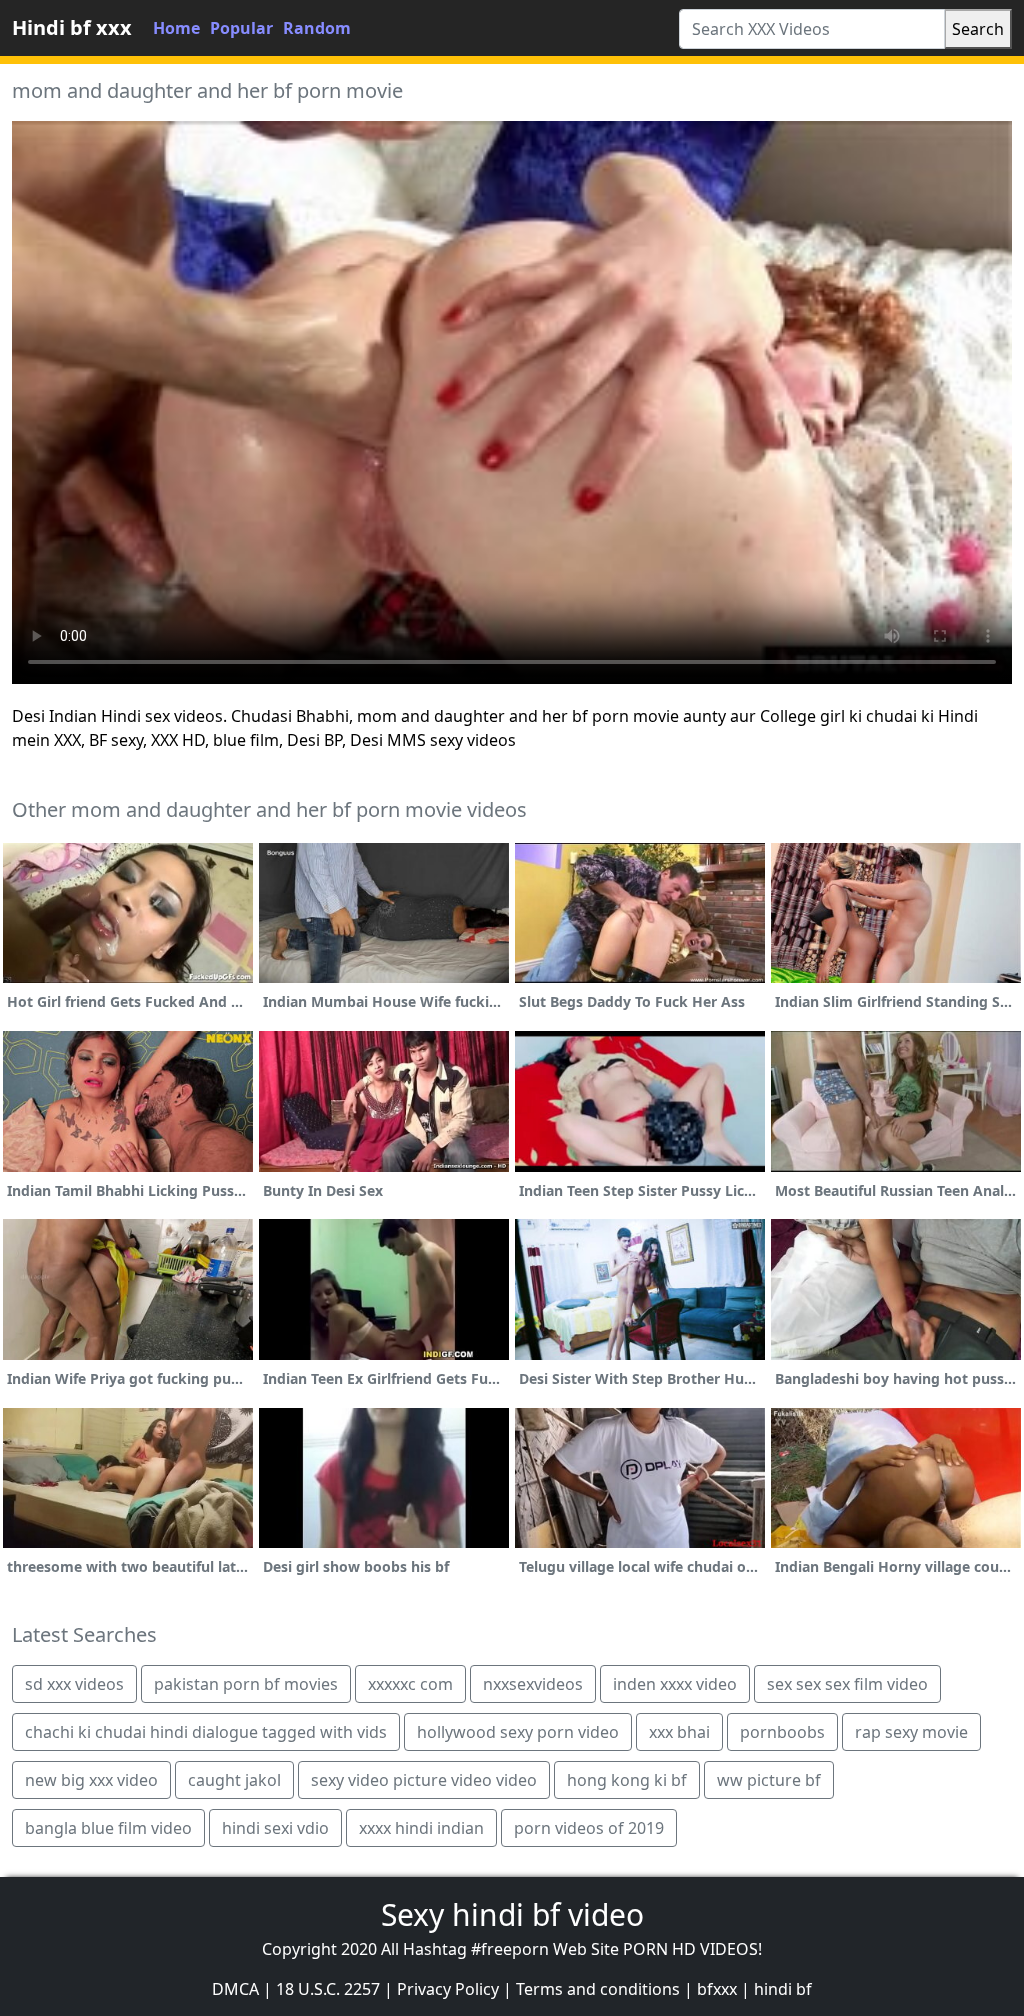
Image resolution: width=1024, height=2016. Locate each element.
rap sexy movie (911, 1732)
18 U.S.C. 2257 (328, 1989)
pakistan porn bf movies (246, 1684)
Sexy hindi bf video (512, 1914)
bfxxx (717, 1989)
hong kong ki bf (627, 1780)
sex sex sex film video (847, 1684)
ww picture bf (769, 1780)
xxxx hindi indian (421, 1828)
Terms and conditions (598, 1989)
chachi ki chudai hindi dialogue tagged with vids (206, 1732)
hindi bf (783, 1989)
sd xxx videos (74, 1684)
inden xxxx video (675, 1684)
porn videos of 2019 (589, 1828)
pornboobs (782, 1732)
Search (978, 29)
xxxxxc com (410, 1684)
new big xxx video (91, 1780)
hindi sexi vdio (275, 1828)
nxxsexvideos (533, 1684)
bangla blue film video (108, 1828)
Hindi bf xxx (72, 27)
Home (176, 28)
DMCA (235, 1989)
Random (317, 28)
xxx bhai (679, 1732)
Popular (241, 28)
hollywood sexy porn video (518, 1732)
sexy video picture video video (424, 1780)
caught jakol (234, 1780)
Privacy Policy (448, 1989)
